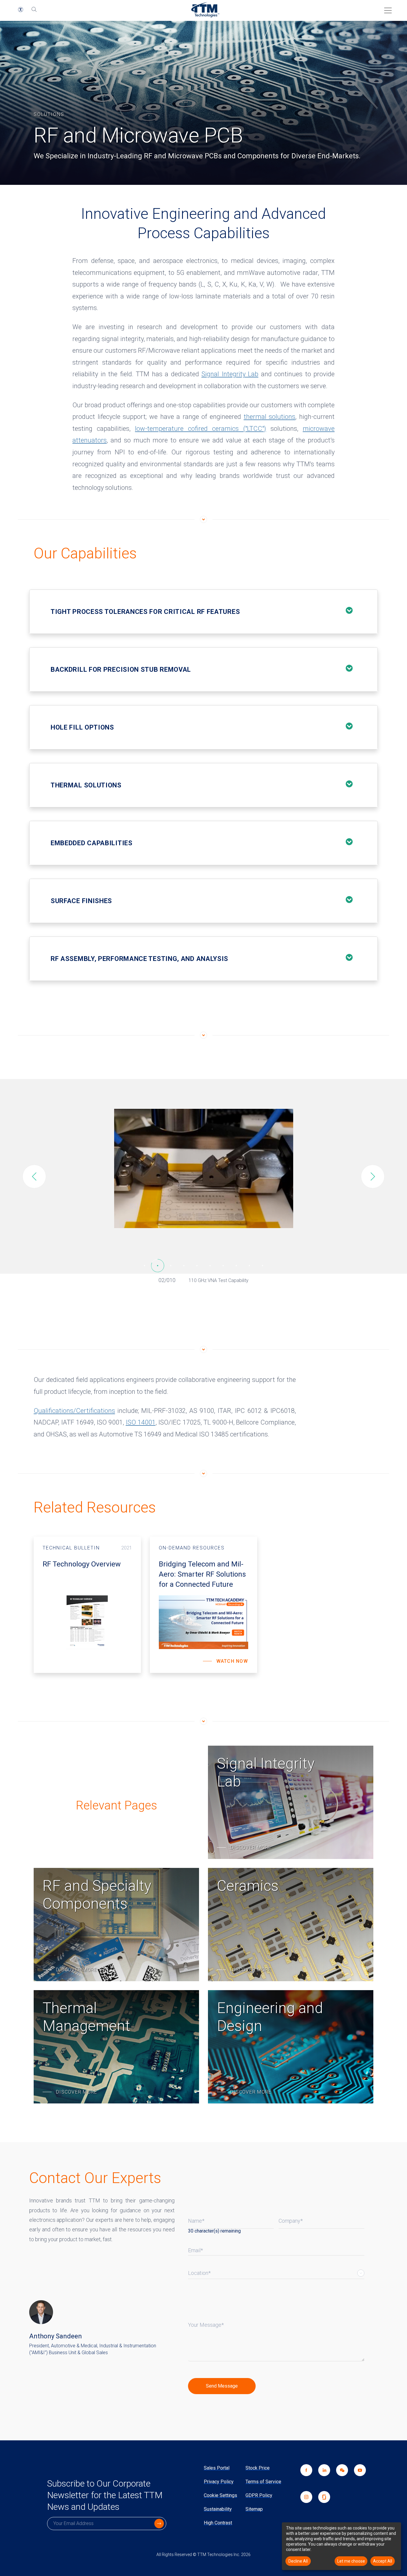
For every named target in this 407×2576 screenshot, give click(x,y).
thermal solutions (270, 417)
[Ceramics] (291, 1925)
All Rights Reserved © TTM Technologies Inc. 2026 (203, 2555)
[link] (339, 2478)
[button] (21, 10)
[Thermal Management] (116, 2047)
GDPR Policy (259, 2495)
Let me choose (351, 2561)
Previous (34, 1176)
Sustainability (218, 2509)
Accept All (383, 2561)
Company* (291, 2221)
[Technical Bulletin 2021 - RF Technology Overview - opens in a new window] (87, 1605)
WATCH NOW (232, 1661)
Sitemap (254, 2509)
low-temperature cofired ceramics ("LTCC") (201, 429)
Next (373, 1176)
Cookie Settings (220, 2495)
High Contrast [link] (218, 2523)
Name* (196, 2221)
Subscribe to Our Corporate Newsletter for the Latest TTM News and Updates (105, 2495)
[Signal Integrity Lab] (291, 1802)
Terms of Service (263, 2482)
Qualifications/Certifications (74, 1411)
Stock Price (258, 2468)
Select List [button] (361, 2273)
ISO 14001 (141, 1422)
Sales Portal (217, 2468)
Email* (195, 2250)
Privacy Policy (219, 2482)
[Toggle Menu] (386, 8)
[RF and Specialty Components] (116, 1925)
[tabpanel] (203, 1169)
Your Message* (206, 2325)
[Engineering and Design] (291, 2047)
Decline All (298, 2561)
